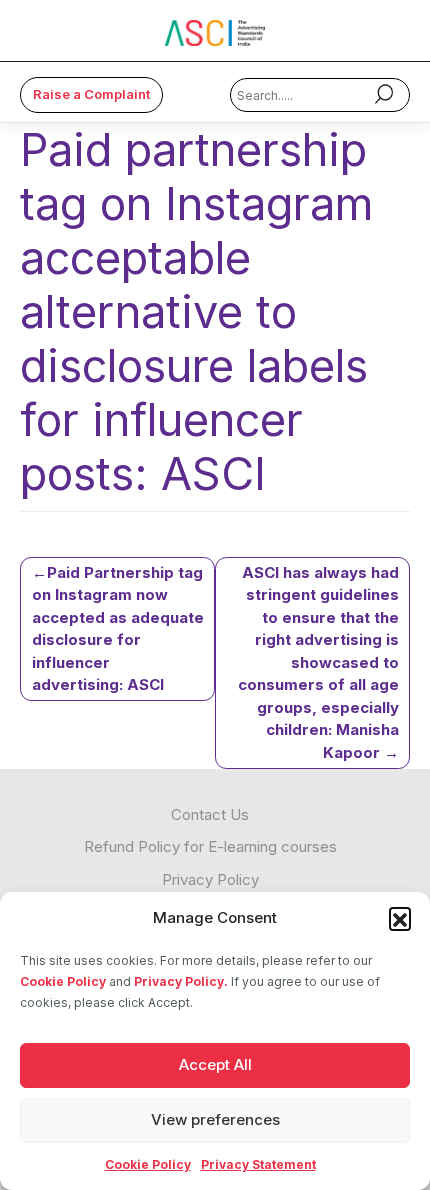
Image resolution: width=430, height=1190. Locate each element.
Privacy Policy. (181, 981)
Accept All (215, 1064)
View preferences (215, 1119)
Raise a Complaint (91, 94)
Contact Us (210, 814)
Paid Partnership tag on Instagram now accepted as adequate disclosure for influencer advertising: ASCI (118, 629)
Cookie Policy (63, 981)
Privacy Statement (258, 1164)
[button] (400, 918)
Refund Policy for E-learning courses (210, 846)
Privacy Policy (210, 879)
